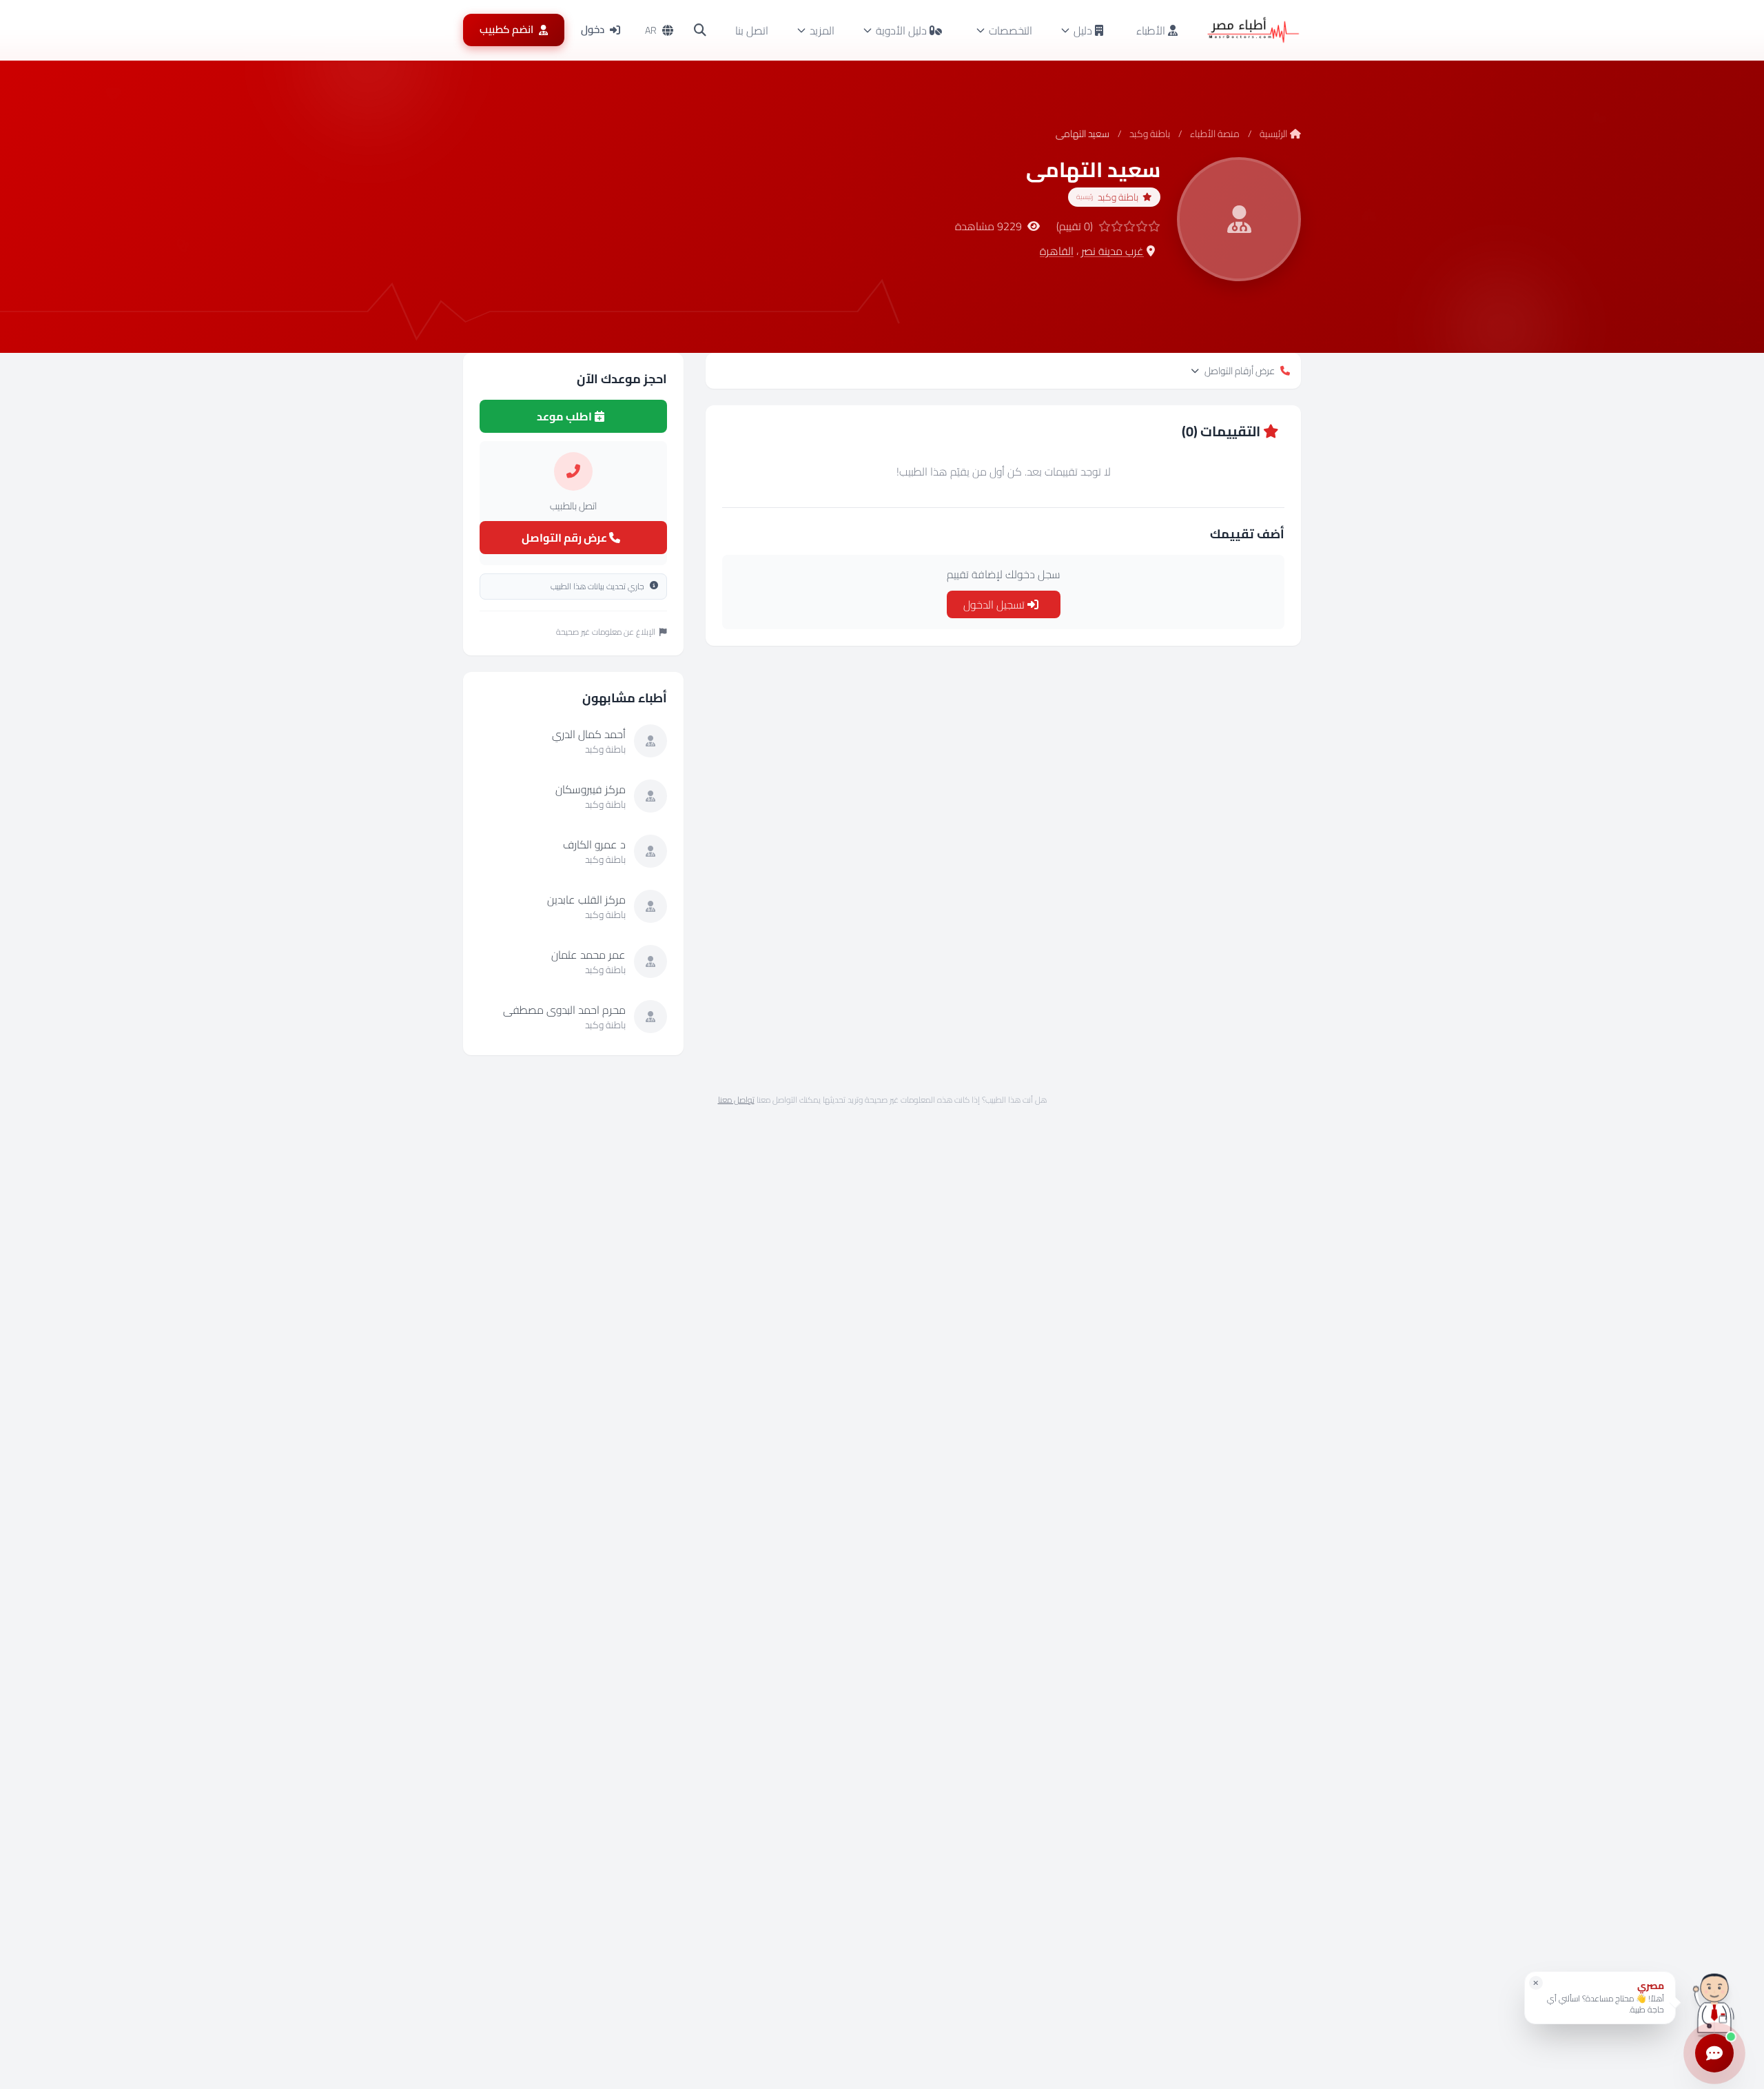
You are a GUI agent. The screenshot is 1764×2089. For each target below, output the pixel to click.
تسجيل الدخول (995, 604)
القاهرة (1057, 251)
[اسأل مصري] (1714, 2003)
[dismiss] (1536, 1983)
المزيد (822, 30)
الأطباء (1152, 30)
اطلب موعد (565, 416)
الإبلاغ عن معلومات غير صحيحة (606, 632)
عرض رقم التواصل (565, 538)
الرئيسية (1273, 134)
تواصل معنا (736, 1100)
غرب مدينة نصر (1112, 251)
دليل (1083, 30)
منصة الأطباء (1215, 134)
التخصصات (1011, 30)
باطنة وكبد (1150, 134)
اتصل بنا (752, 30)
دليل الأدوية (901, 30)
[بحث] (700, 30)
